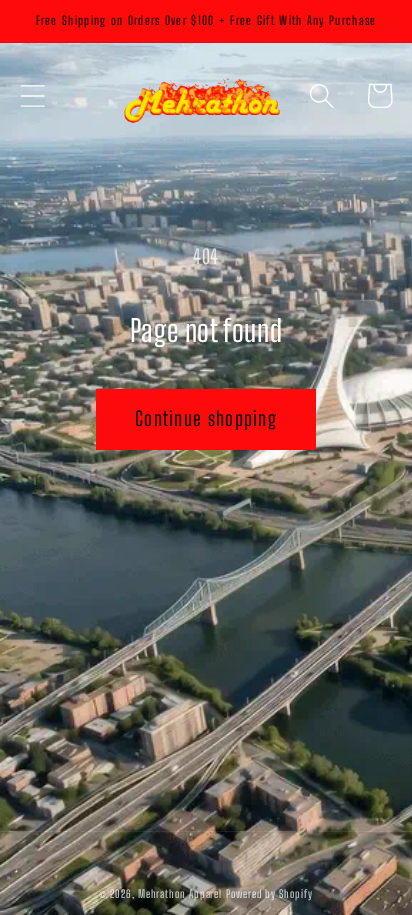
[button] (32, 95)
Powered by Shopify (269, 893)
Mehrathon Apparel (180, 893)
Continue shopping (206, 418)
